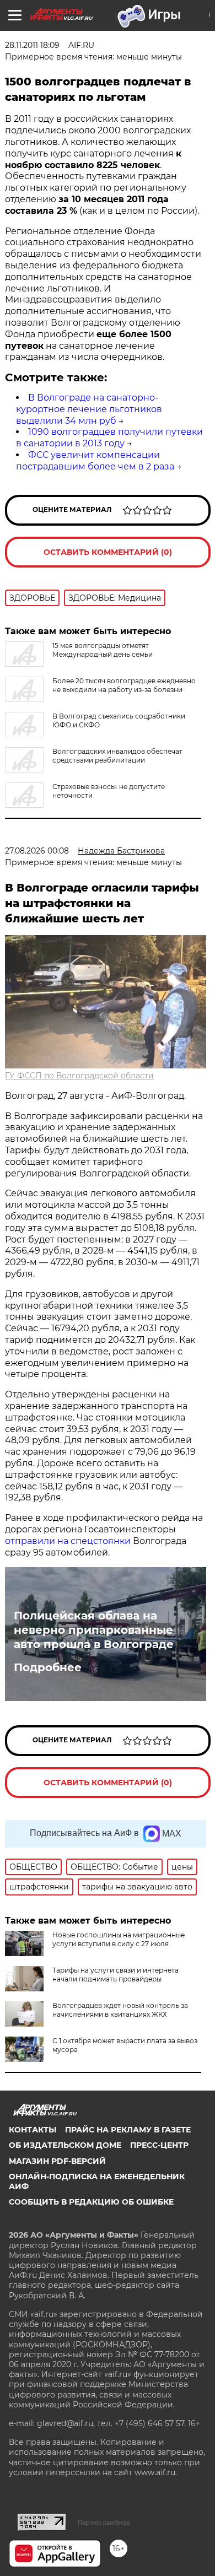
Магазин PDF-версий (57, 2161)
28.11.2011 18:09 (32, 45)
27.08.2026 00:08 (37, 851)
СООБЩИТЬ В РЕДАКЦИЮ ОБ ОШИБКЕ (91, 2202)
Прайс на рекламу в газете (128, 2130)
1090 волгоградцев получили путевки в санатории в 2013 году (109, 438)
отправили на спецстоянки (69, 1541)
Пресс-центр (159, 2145)
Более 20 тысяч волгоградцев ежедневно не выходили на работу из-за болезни (124, 685)
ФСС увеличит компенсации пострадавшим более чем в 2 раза (95, 461)
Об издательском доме (65, 2145)
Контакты (33, 2130)
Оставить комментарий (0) (108, 552)
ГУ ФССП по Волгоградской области (79, 1076)
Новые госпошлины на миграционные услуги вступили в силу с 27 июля (119, 1939)
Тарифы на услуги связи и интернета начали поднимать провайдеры (115, 1975)
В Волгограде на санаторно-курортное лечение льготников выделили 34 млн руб (89, 409)
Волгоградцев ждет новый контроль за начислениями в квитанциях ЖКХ (120, 2010)
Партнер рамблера (104, 2523)
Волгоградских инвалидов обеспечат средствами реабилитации (117, 756)
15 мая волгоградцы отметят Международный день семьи (103, 650)
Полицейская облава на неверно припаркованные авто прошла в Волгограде (94, 1630)
